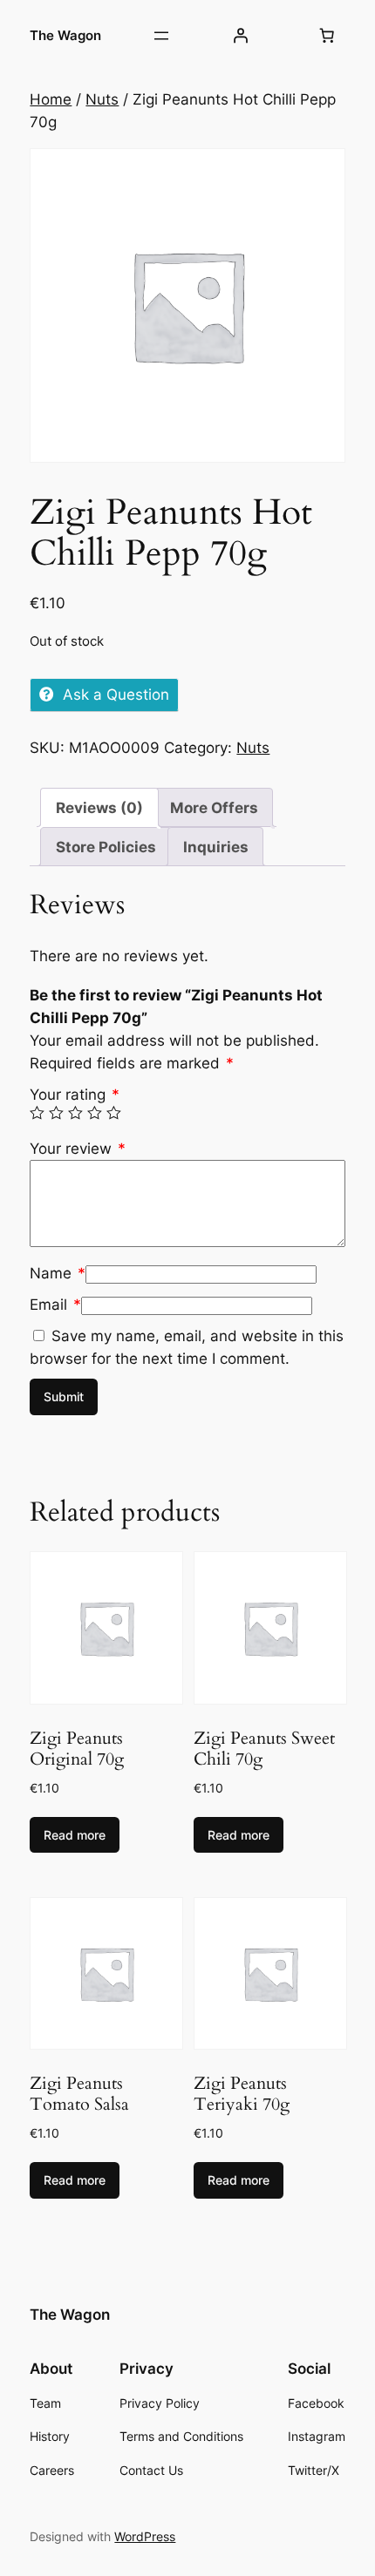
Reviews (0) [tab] (99, 808)
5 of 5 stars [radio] (114, 1113)
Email (55, 1305)
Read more (75, 1835)
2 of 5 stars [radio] (56, 1113)
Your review (78, 1149)
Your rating (75, 1095)
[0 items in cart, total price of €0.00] (327, 36)
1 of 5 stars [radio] (37, 1113)
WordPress (145, 2536)
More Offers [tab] (214, 808)
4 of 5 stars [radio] (95, 1113)
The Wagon (65, 36)
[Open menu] (161, 36)
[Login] (241, 36)
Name (58, 1273)
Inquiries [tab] (216, 847)
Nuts (102, 99)
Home (51, 99)
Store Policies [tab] (106, 847)
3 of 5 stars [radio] (75, 1113)
